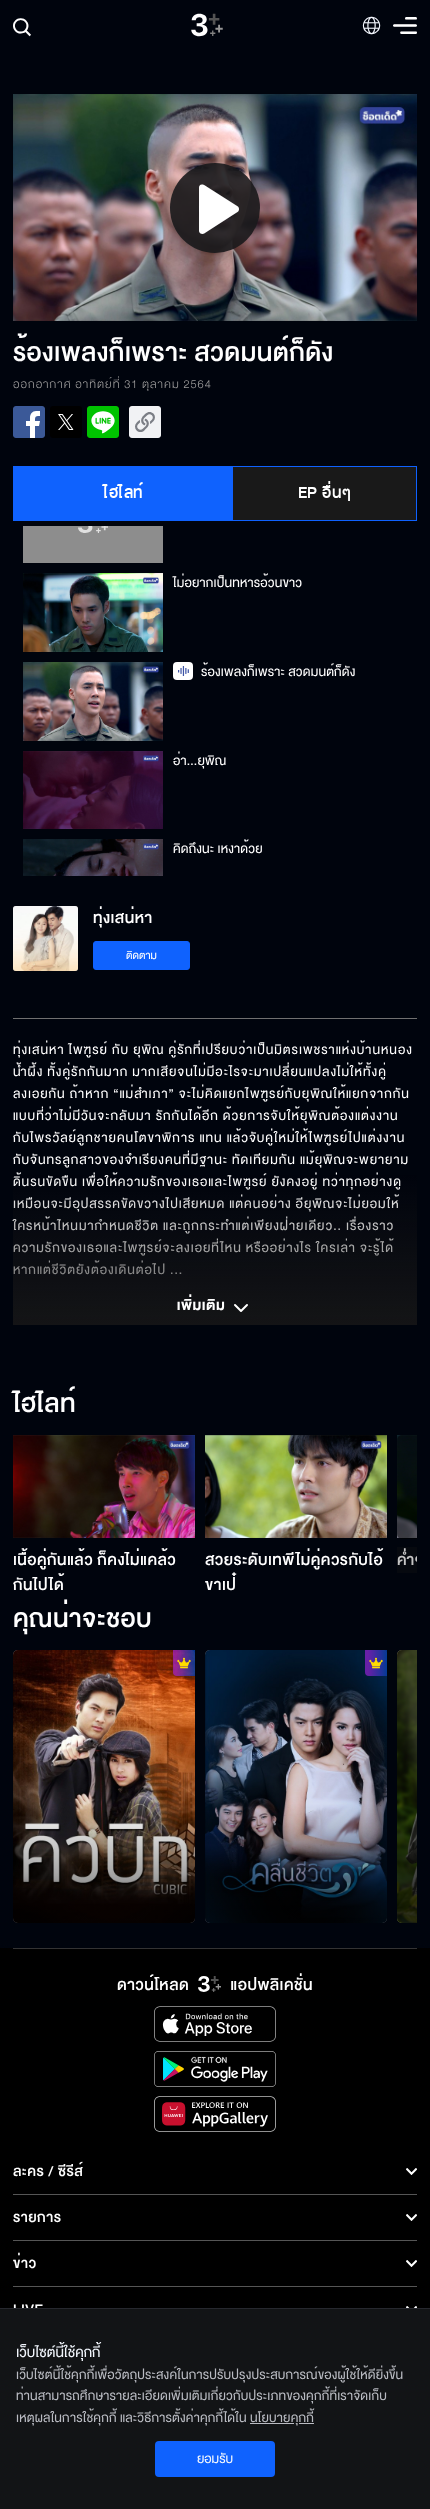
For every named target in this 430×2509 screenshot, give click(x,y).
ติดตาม (141, 955)
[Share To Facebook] (29, 422)
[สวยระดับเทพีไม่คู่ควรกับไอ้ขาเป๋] (296, 1486)
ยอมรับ (215, 2459)
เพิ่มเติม (203, 1307)
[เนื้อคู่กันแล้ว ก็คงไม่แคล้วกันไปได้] (104, 1486)
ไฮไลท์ (123, 493)
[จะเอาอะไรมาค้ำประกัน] (104, 1786)
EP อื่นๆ (325, 493)
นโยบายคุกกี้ (282, 2418)
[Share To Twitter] (66, 422)
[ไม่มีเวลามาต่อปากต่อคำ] (296, 1786)
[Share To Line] (103, 422)
